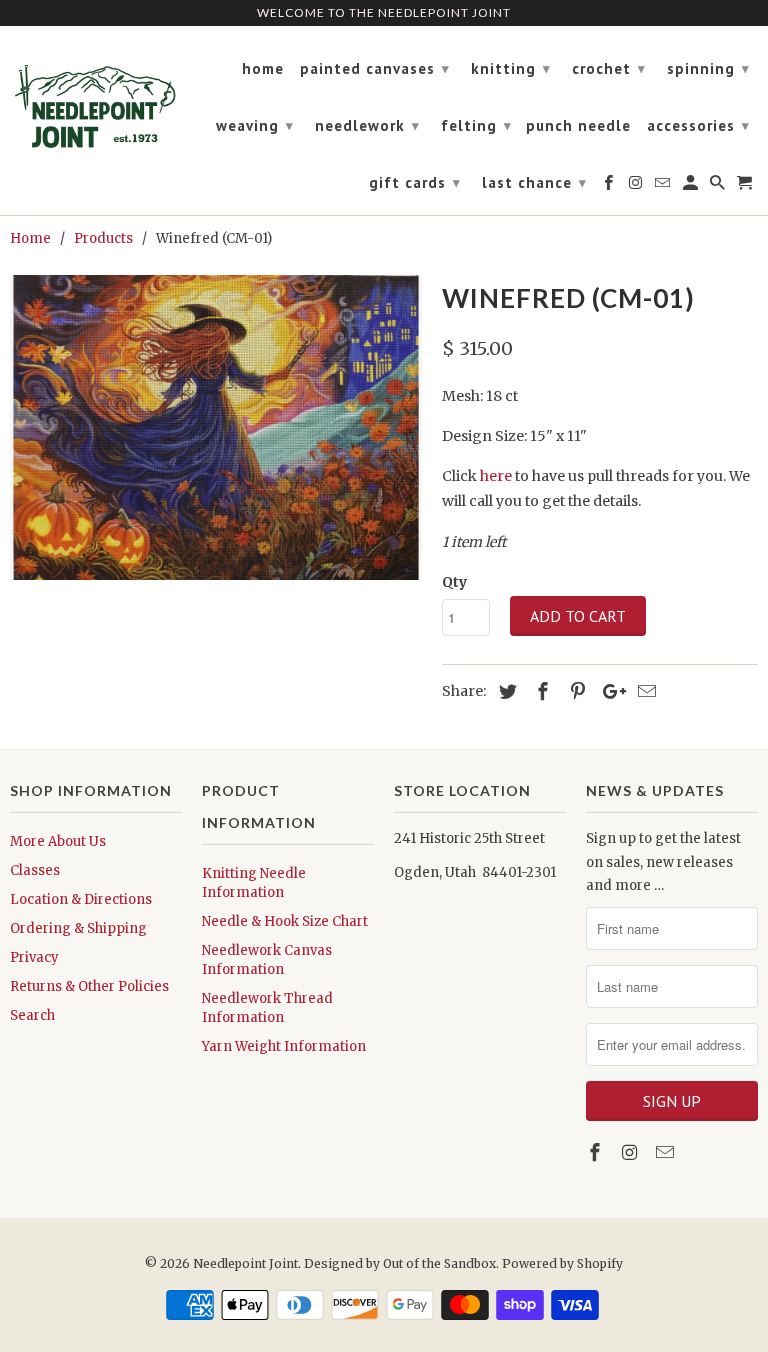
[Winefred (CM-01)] (216, 427)
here (496, 476)
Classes (35, 870)
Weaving (255, 125)
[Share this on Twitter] (505, 691)
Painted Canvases (375, 68)
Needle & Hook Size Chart (285, 921)
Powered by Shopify (562, 1263)
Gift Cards (415, 182)
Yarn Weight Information (284, 1046)
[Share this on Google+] (609, 691)
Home (263, 69)
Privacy (34, 957)
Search (32, 1015)
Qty (454, 582)
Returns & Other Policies (89, 986)
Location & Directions (81, 899)
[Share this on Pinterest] (575, 691)
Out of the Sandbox (439, 1263)
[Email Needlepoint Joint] (667, 1152)
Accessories (698, 125)
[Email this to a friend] (644, 691)
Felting (476, 125)
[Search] (719, 187)
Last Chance (534, 182)
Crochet (609, 68)
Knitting (511, 68)
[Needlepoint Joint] (96, 98)
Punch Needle (578, 126)
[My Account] (692, 187)
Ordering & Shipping (78, 928)
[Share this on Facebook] (540, 691)
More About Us (58, 841)
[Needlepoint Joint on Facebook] (597, 1152)
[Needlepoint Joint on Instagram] (632, 1152)
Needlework (367, 125)
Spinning (708, 68)
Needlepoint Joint (245, 1263)
